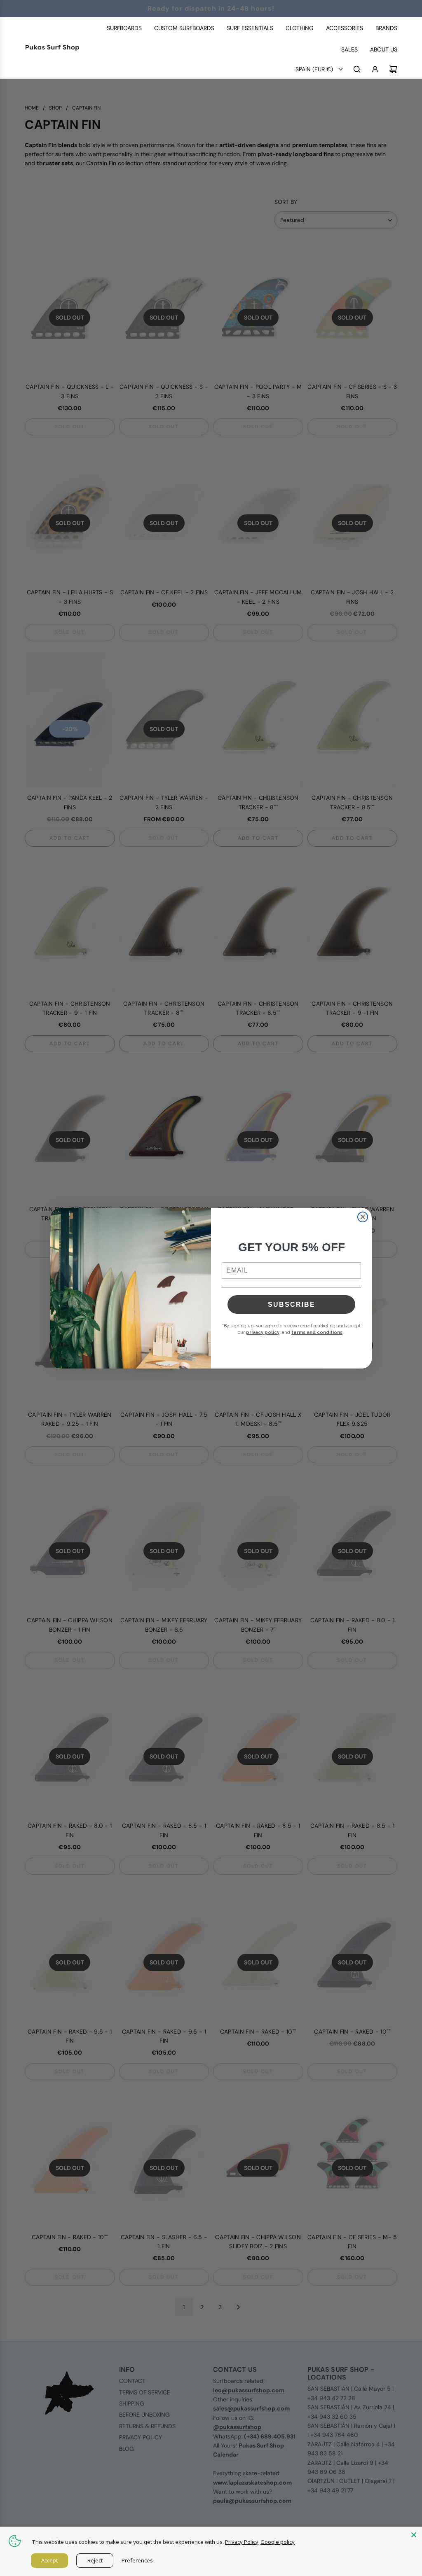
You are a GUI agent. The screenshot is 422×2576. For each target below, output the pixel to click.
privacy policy (263, 1332)
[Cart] (393, 69)
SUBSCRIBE (292, 1304)
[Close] (414, 2535)
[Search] (357, 69)
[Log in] (375, 69)
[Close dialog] (363, 1217)
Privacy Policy (242, 2542)
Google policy (278, 2542)
